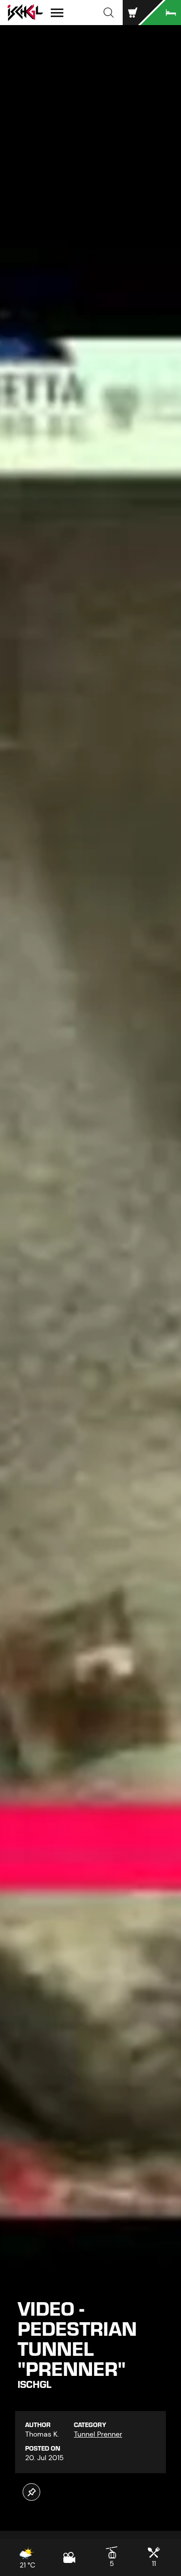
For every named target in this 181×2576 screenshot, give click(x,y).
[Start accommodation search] (161, 13)
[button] (109, 13)
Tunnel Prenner (98, 2434)
